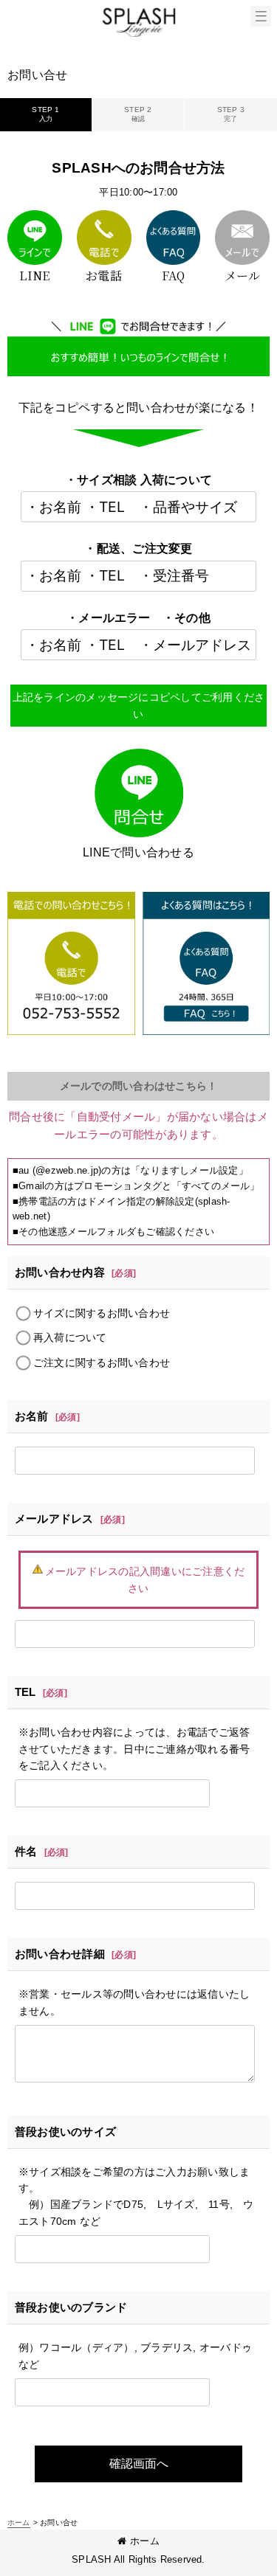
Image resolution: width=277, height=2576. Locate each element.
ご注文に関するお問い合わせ (102, 1363)
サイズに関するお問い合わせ (102, 1313)
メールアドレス (54, 1519)
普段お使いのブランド (71, 2307)
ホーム (145, 2541)
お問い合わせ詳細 (60, 1954)
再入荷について (70, 1337)
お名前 (32, 1416)
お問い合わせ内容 (60, 1272)
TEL (25, 1692)
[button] (261, 16)
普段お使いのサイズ (65, 2132)
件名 (26, 1851)
